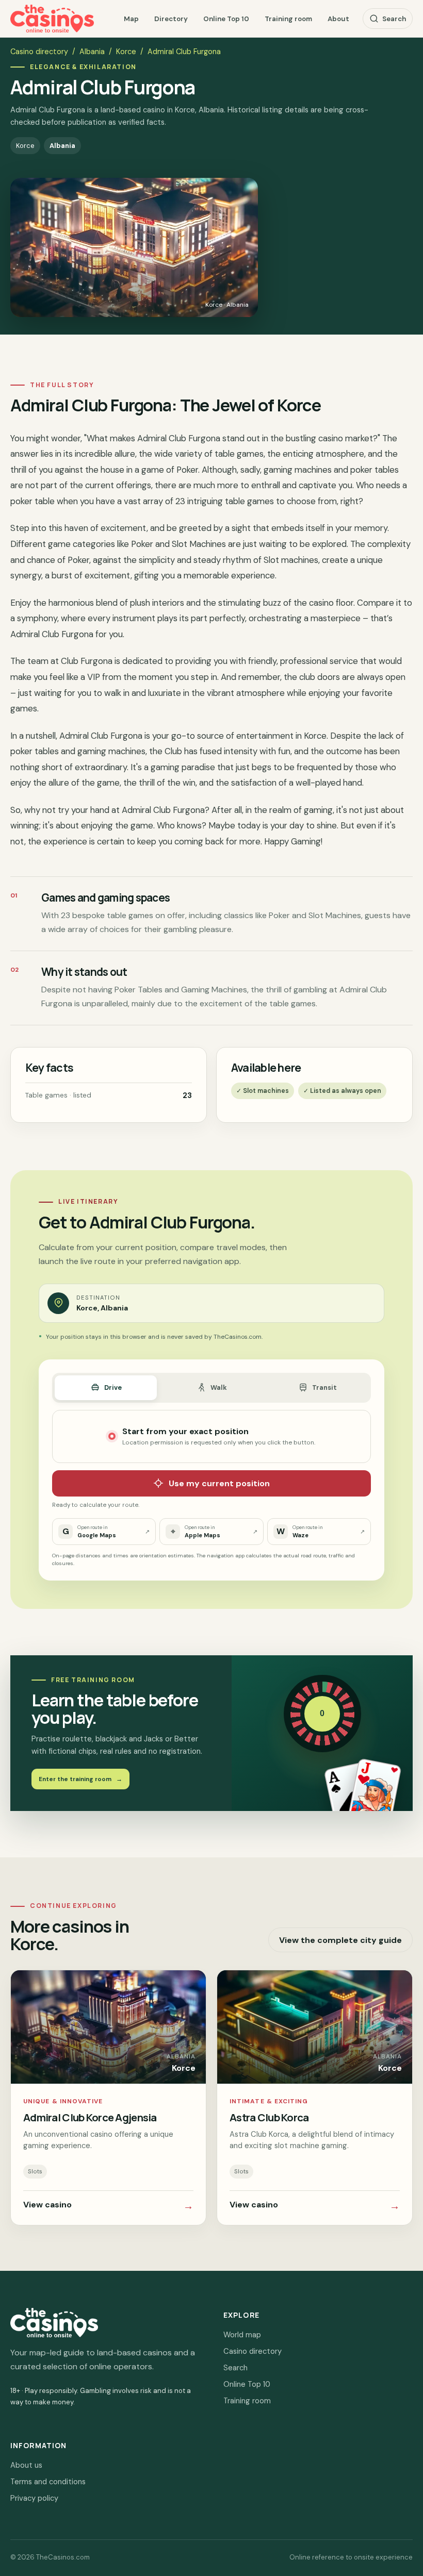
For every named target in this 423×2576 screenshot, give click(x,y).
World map (242, 2335)
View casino (108, 2206)
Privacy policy (34, 2498)
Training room (288, 19)
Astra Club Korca (269, 2117)
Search (394, 19)
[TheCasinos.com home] (52, 19)
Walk (219, 1387)
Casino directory (39, 52)
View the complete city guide (340, 1940)
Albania (92, 52)
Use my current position (219, 1483)
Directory (171, 19)
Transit (324, 1387)
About (338, 19)
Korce (126, 52)
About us (26, 2465)
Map (131, 19)
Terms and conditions (48, 2482)
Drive (113, 1387)
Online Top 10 (226, 19)
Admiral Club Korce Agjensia (90, 2117)
